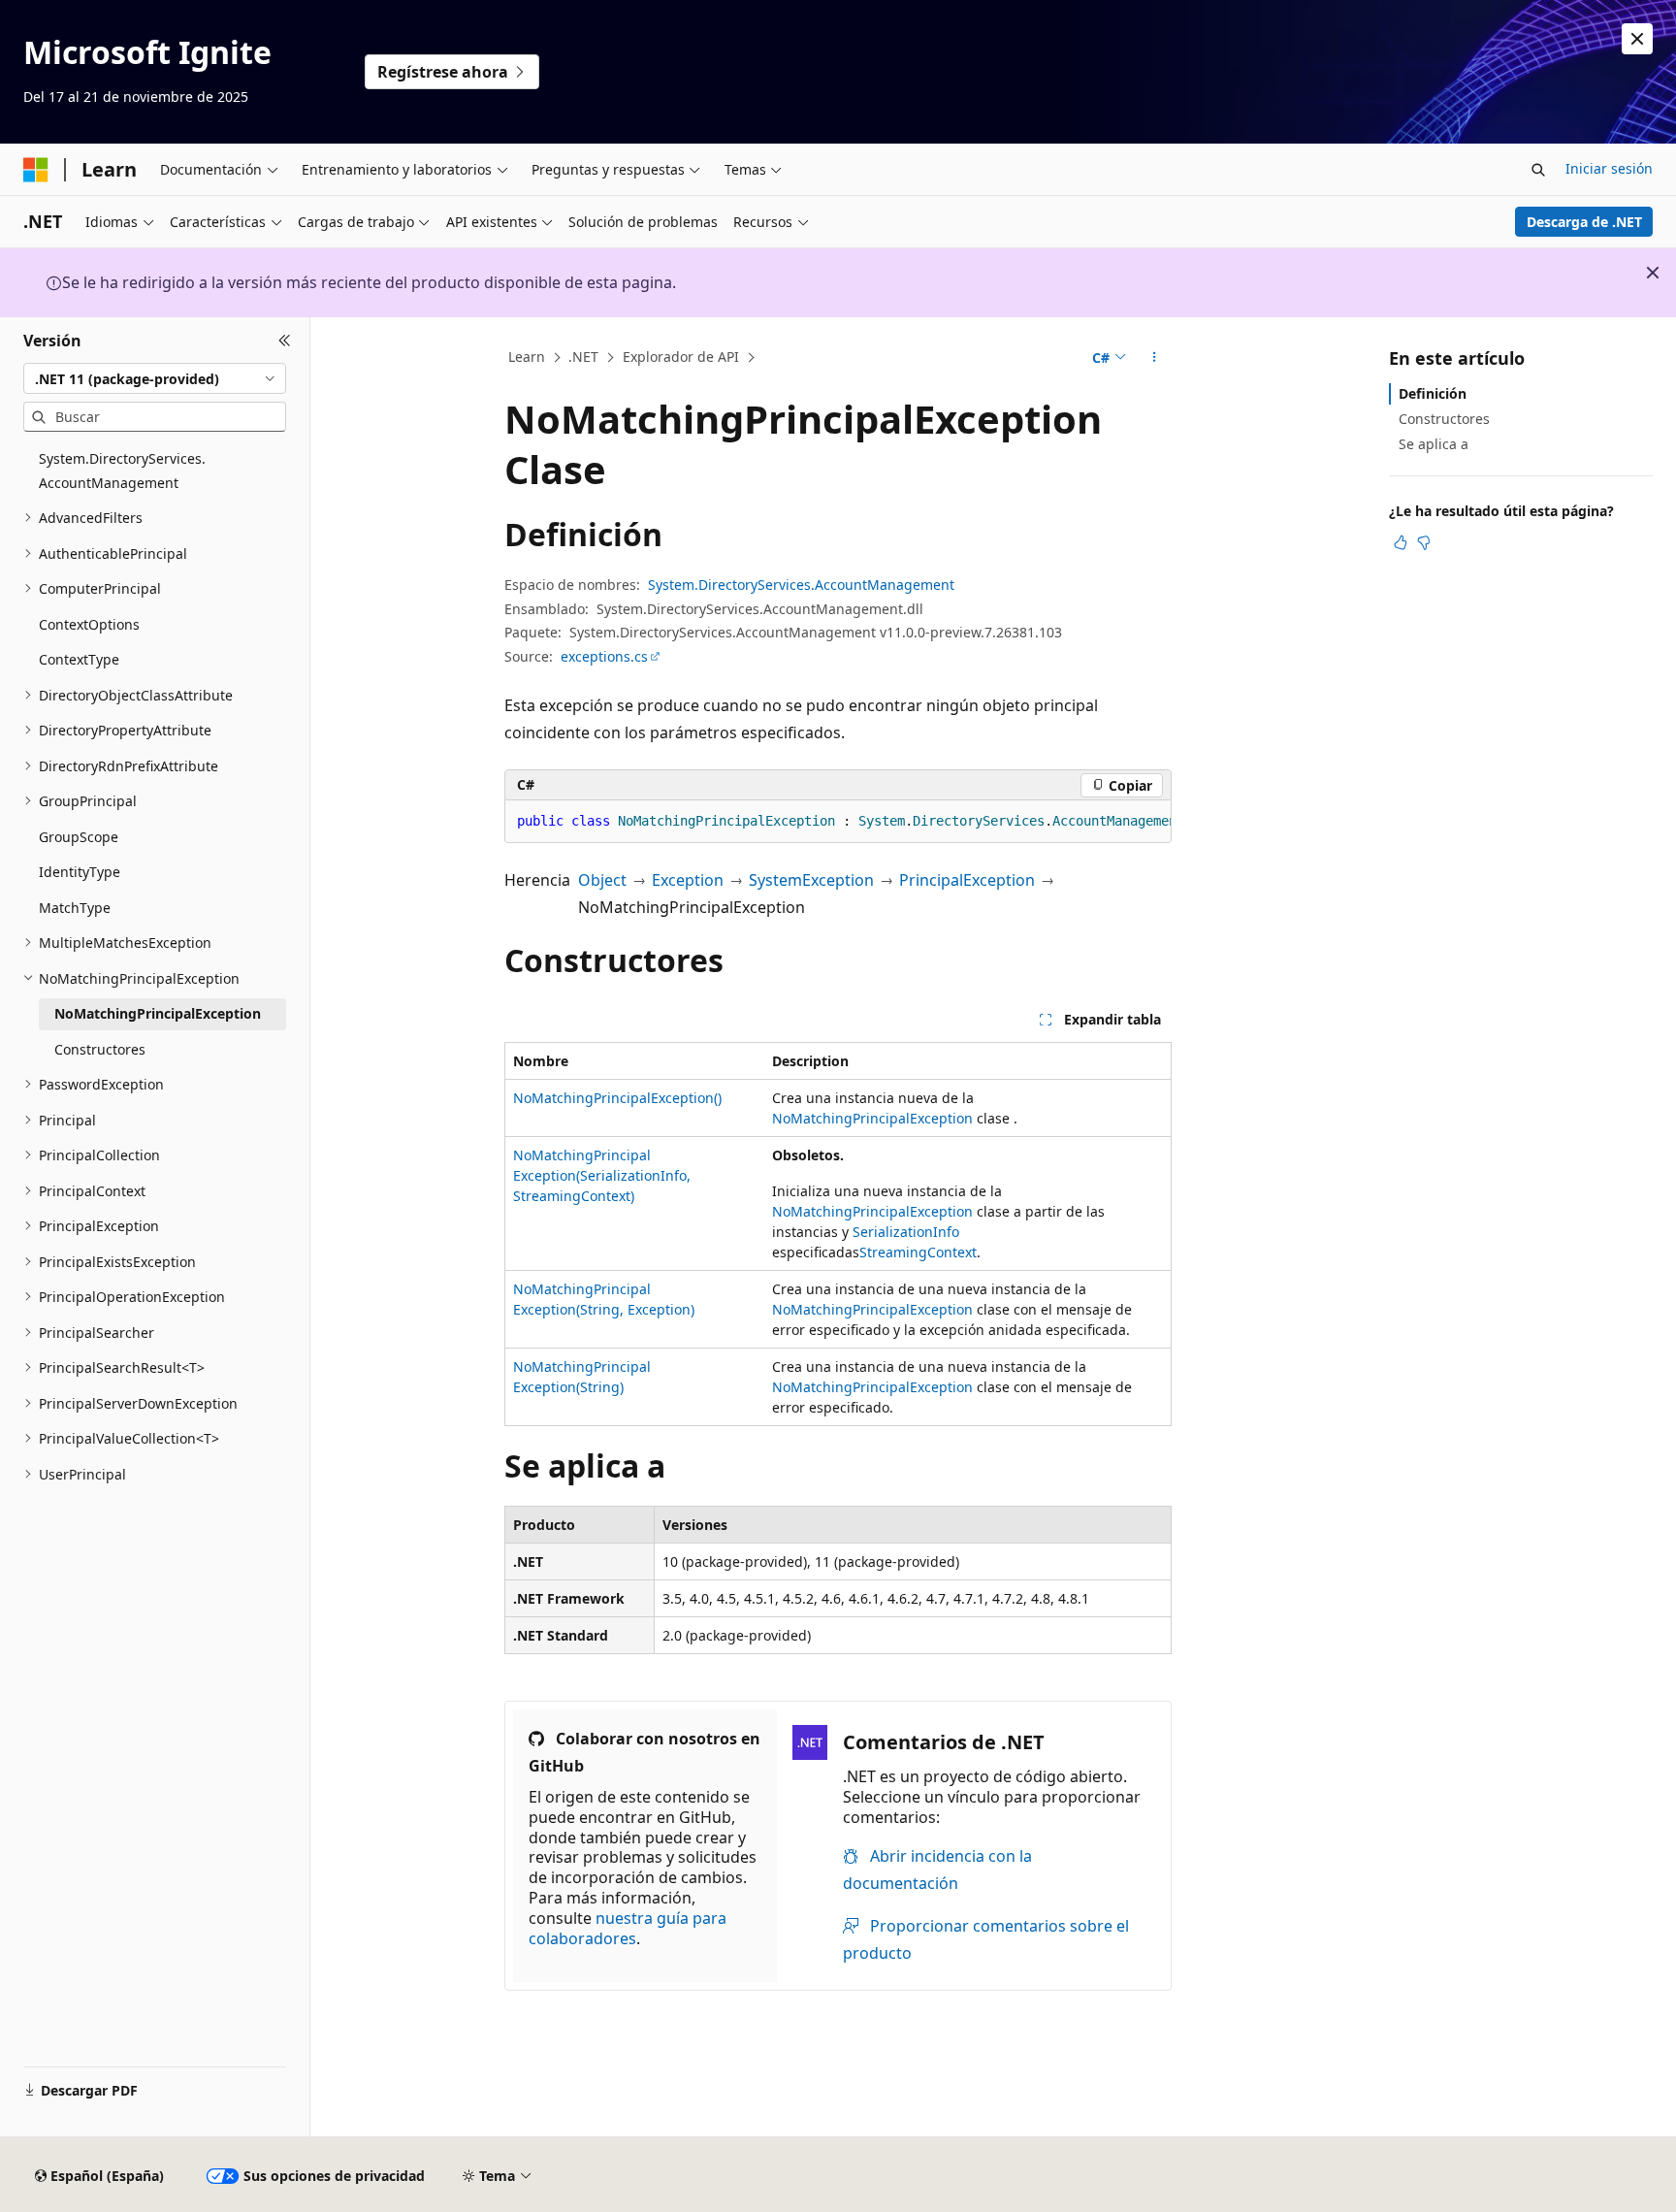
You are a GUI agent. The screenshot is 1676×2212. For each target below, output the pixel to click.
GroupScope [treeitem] (79, 837)
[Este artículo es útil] (1401, 542)
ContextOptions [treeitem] (89, 624)
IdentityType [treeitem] (80, 872)
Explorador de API (681, 357)
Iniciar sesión (1609, 168)
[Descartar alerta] (1637, 39)
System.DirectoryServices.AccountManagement (801, 585)
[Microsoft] (36, 170)
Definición (1433, 393)
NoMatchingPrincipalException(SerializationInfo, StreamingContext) (602, 1175)
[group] (838, 822)
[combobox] (155, 378)
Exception (688, 880)
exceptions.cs (604, 656)
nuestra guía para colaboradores (628, 1928)
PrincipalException (967, 880)
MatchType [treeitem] (75, 908)
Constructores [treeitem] (100, 1049)
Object (602, 880)
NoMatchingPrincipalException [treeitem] (158, 1013)
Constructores (1444, 419)
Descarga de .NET (1584, 222)
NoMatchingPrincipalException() (617, 1098)
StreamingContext (918, 1252)
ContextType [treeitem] (79, 659)
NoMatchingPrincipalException (872, 1118)
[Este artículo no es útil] (1424, 542)
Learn (527, 357)
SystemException (811, 880)
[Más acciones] (1155, 358)
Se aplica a (1434, 444)
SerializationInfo (906, 1232)
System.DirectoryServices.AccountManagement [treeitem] (122, 471)
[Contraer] (285, 341)
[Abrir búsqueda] (1538, 170)
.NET (583, 357)
